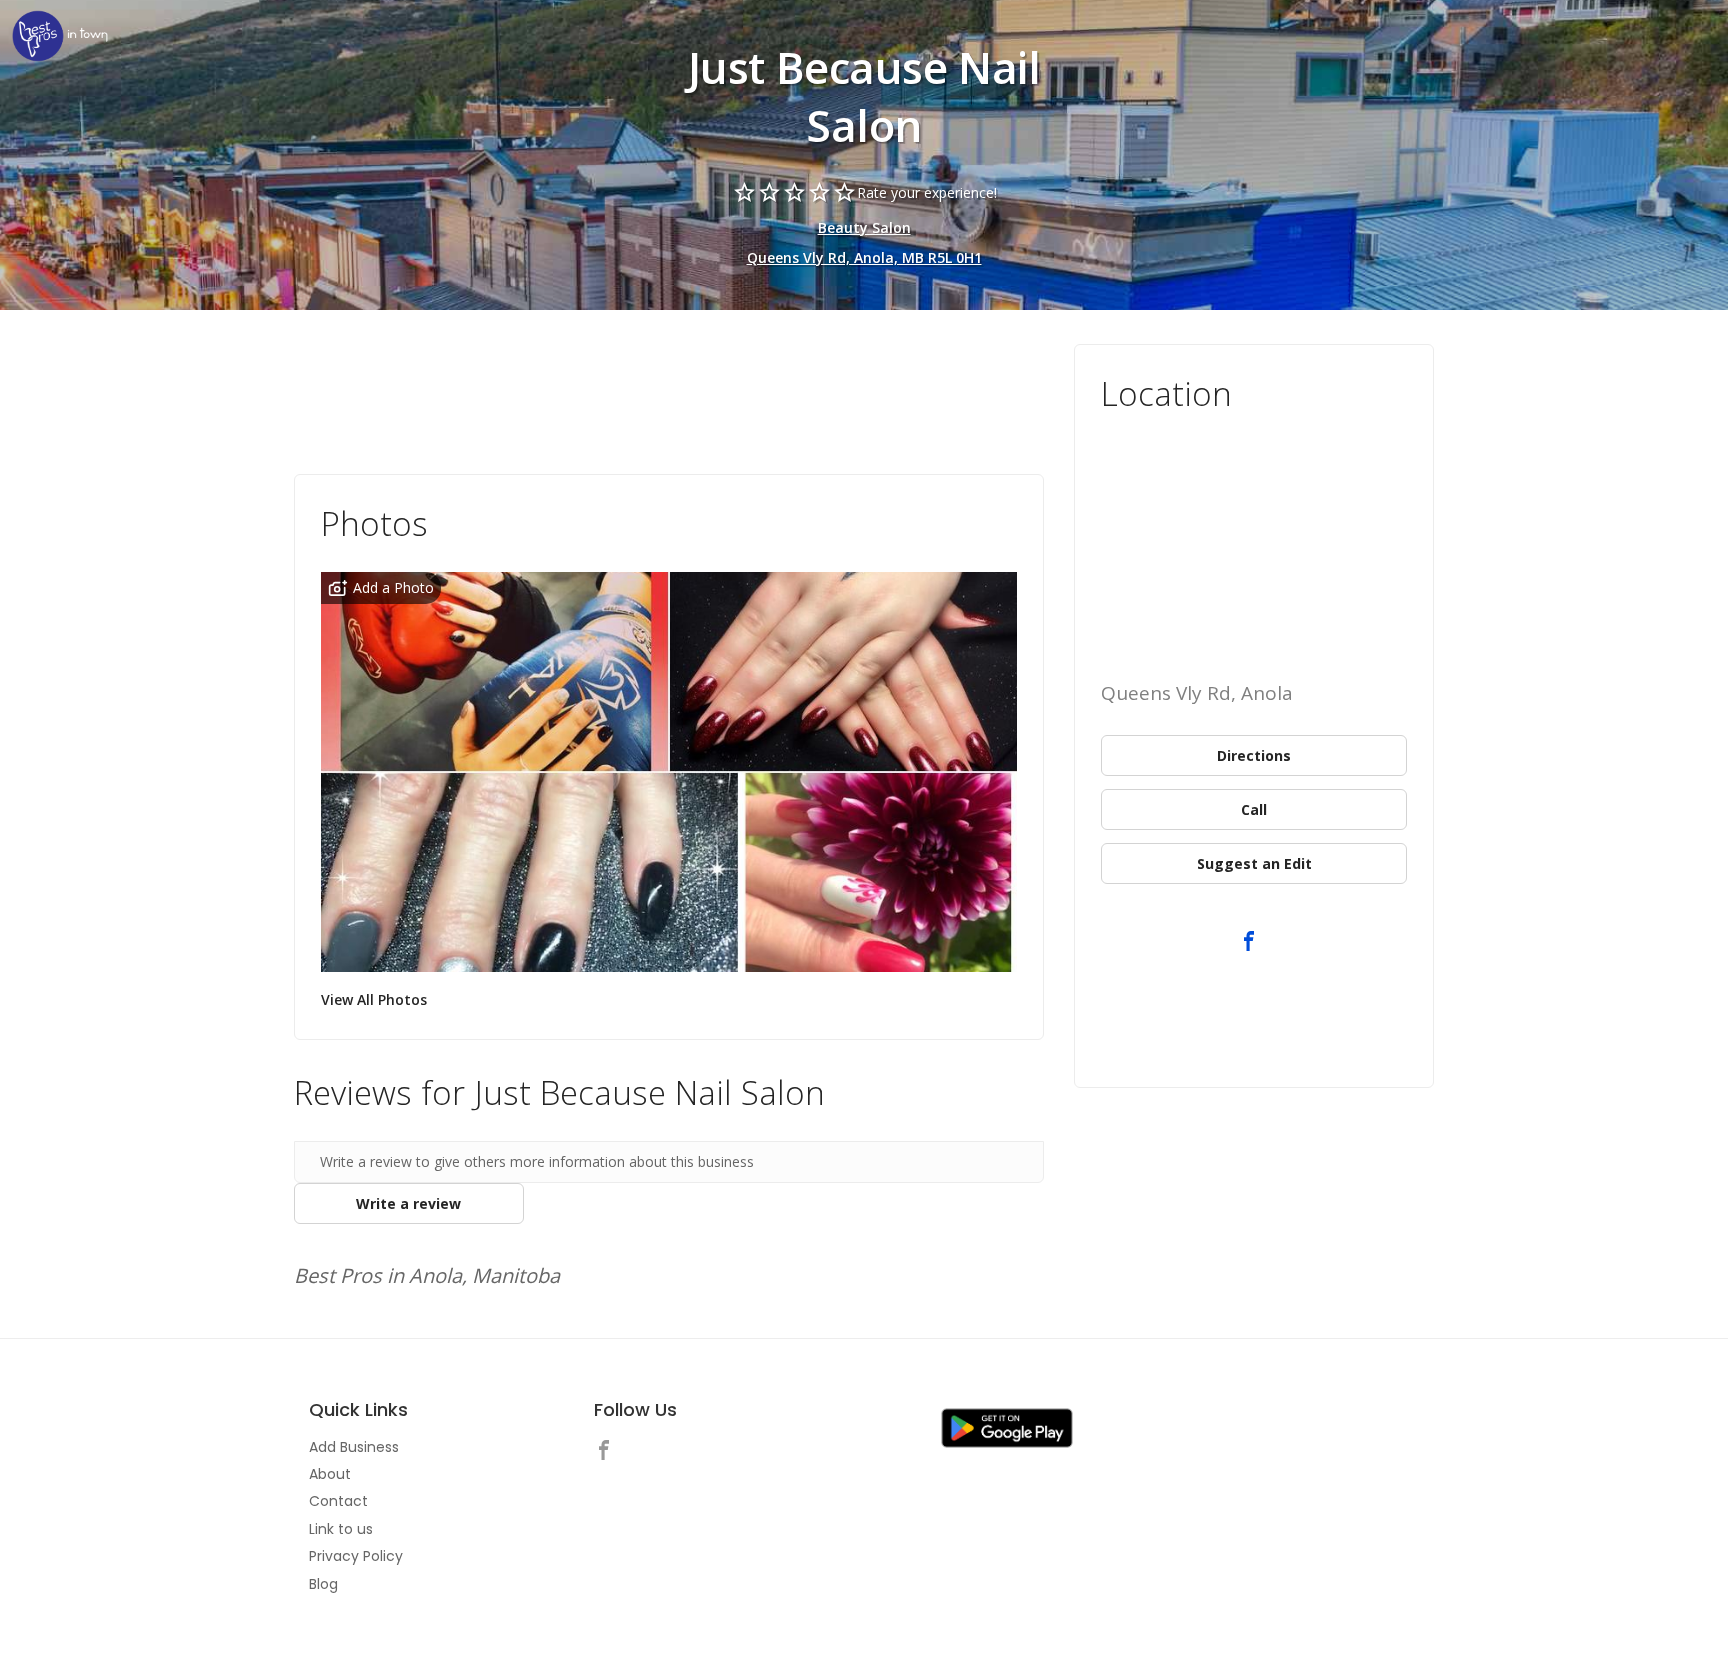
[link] (60, 37)
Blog (323, 1584)
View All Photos (374, 999)
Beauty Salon (864, 227)
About (330, 1474)
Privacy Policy (356, 1556)
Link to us (341, 1529)
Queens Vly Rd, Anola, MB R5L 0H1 (864, 257)
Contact (338, 1501)
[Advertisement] (669, 399)
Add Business (354, 1447)
